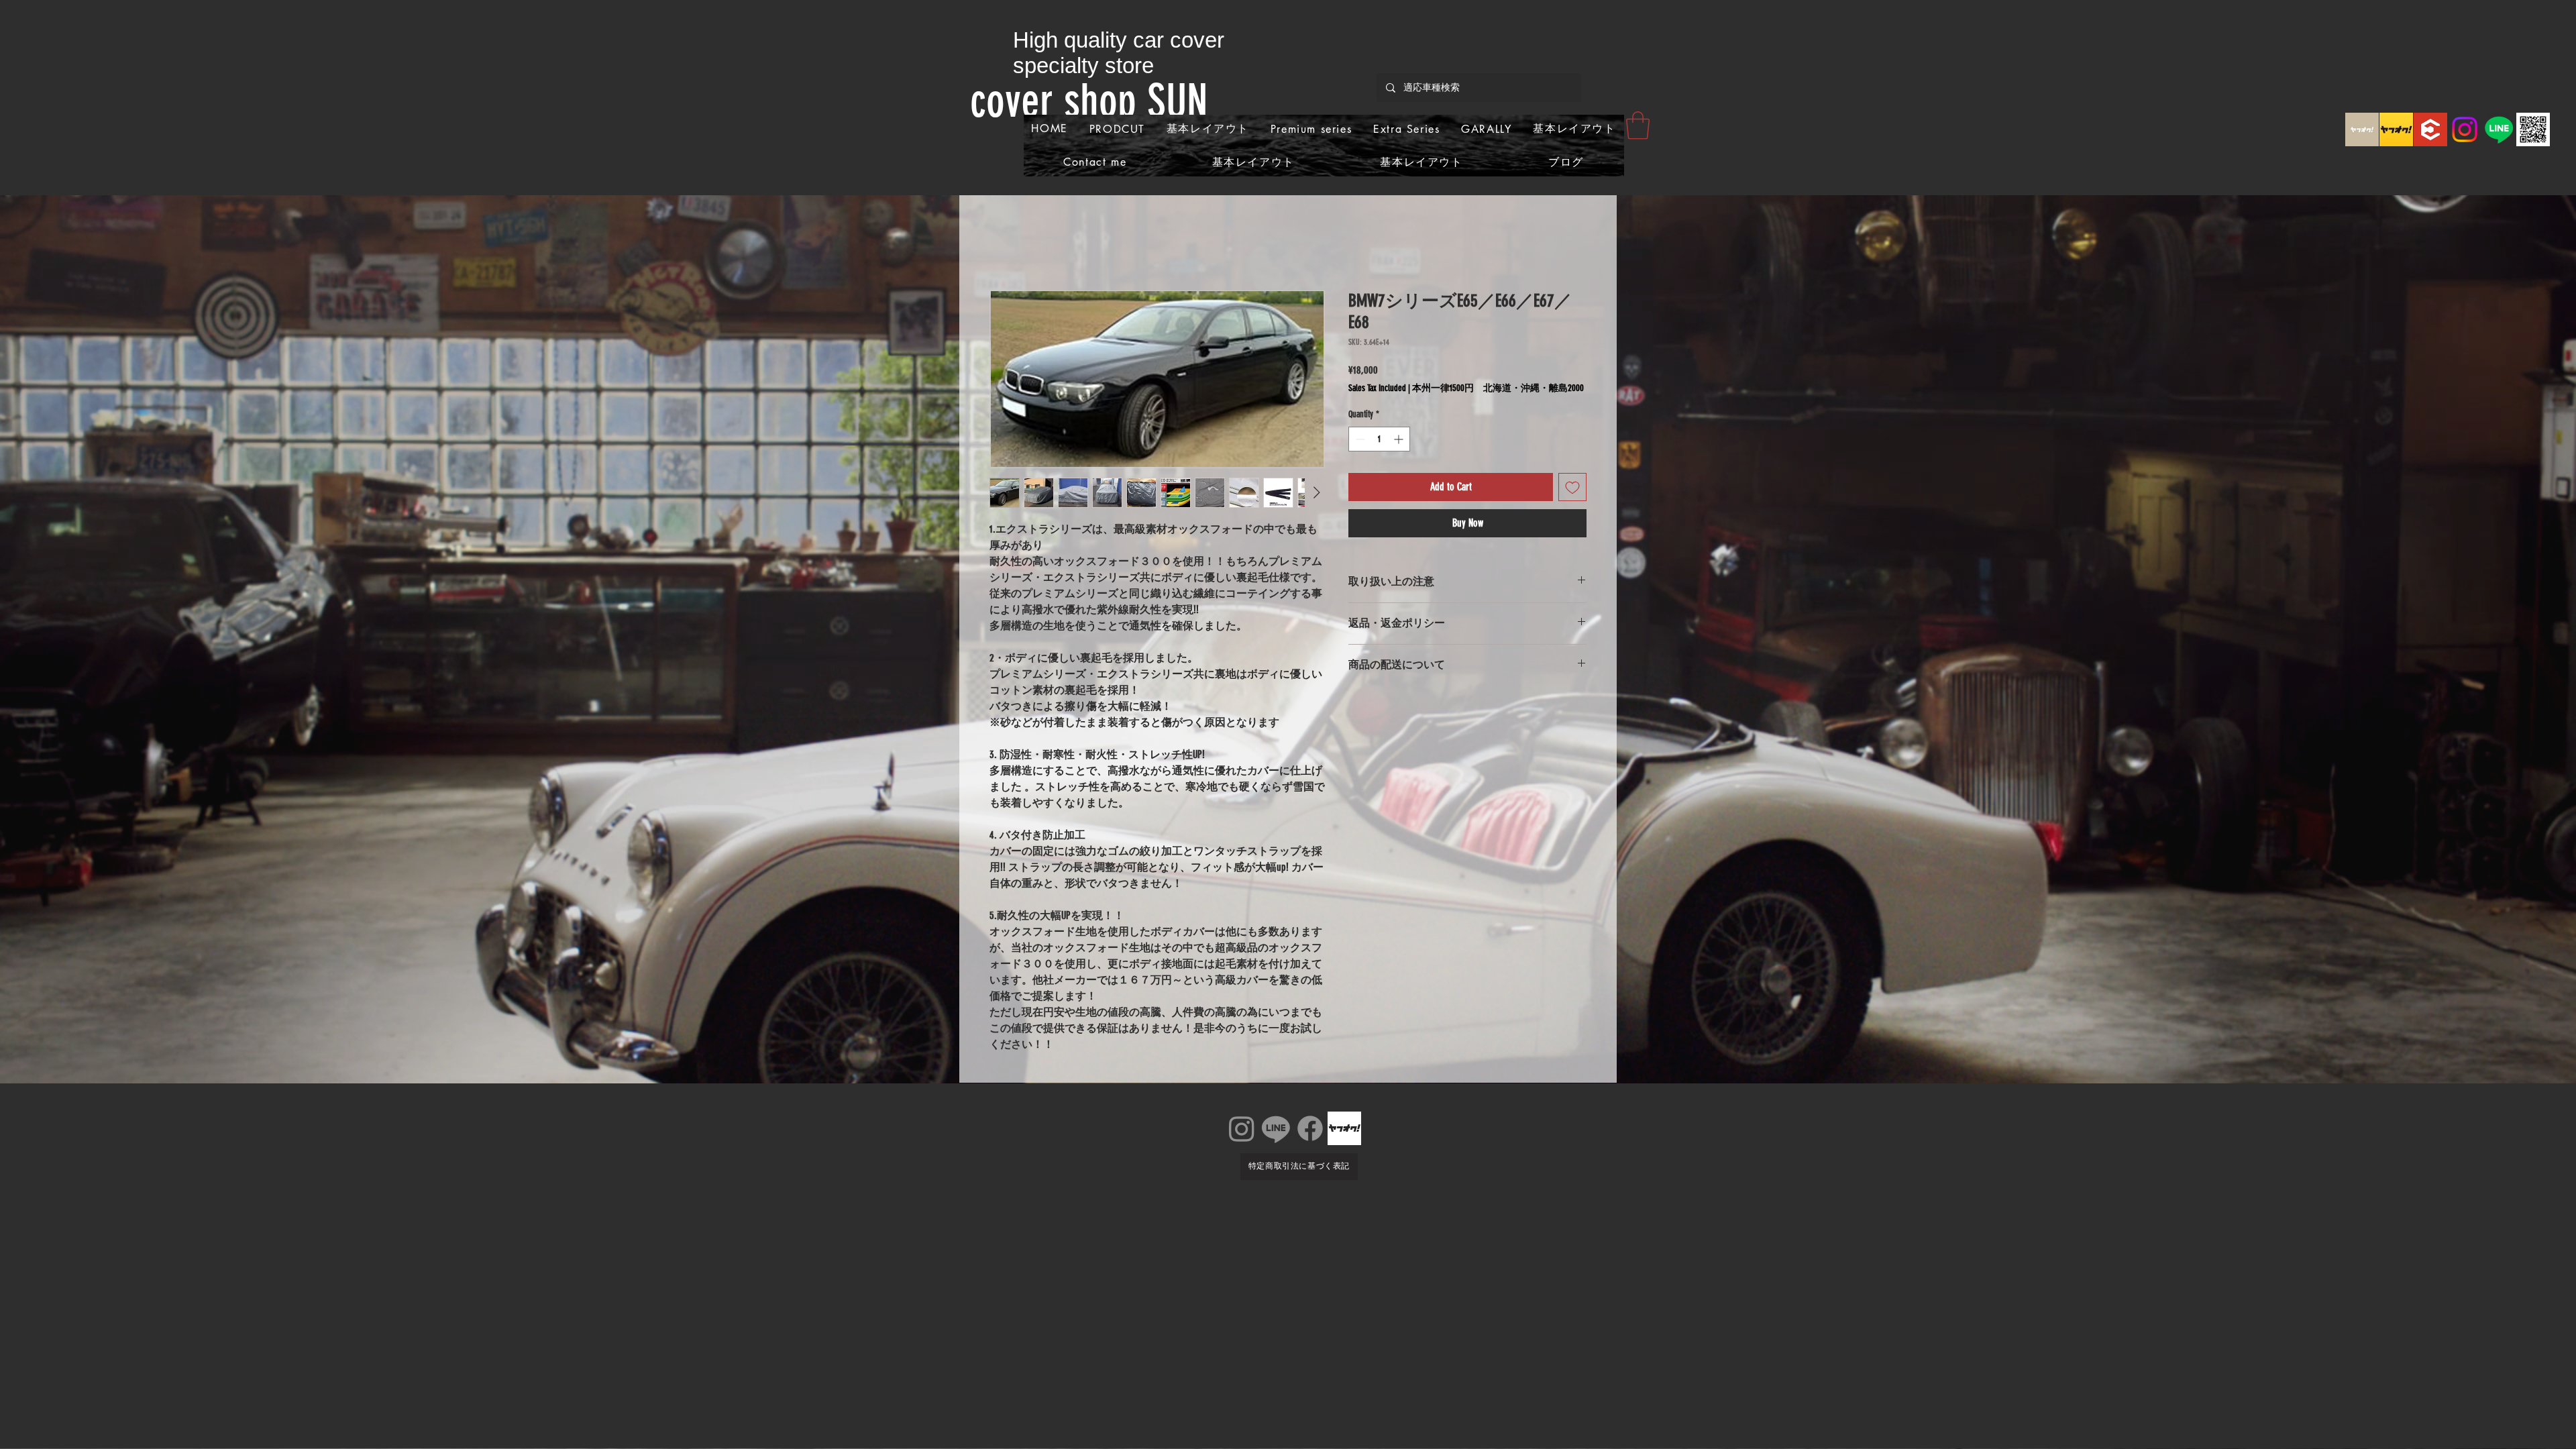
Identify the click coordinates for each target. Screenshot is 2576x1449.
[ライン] (1276, 1128)
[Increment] (1400, 439)
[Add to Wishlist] (1572, 487)
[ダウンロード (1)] (2430, 129)
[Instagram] (2465, 129)
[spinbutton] (1379, 439)
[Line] (2499, 129)
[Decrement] (1359, 439)
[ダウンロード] (2362, 129)
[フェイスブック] (1310, 1128)
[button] (1638, 125)
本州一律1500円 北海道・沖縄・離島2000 (1498, 388)
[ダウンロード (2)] (2396, 129)
